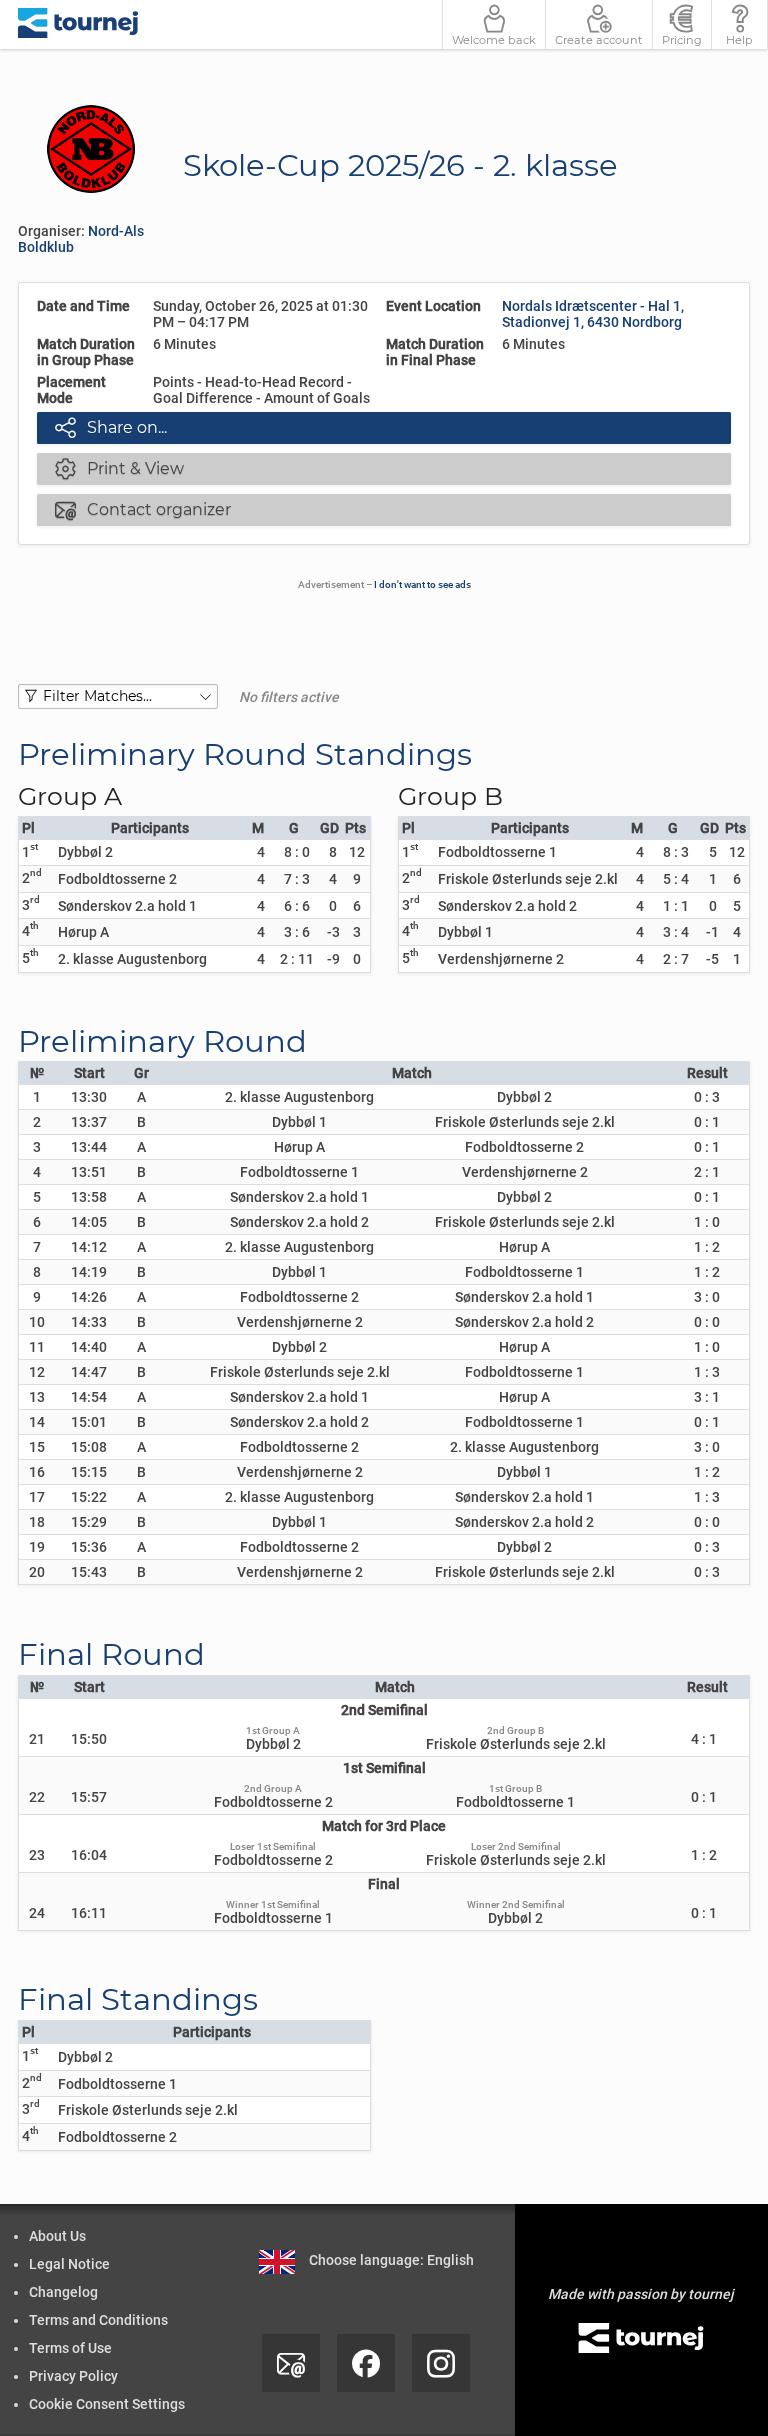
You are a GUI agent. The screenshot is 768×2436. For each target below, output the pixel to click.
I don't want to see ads (422, 584)
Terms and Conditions (98, 2320)
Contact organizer (143, 509)
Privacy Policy (73, 2376)
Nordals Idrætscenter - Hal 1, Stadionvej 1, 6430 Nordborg (593, 314)
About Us (57, 2236)
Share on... (111, 427)
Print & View (119, 468)
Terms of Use (70, 2348)
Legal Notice (69, 2264)
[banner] (78, 24)
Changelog (63, 2292)
